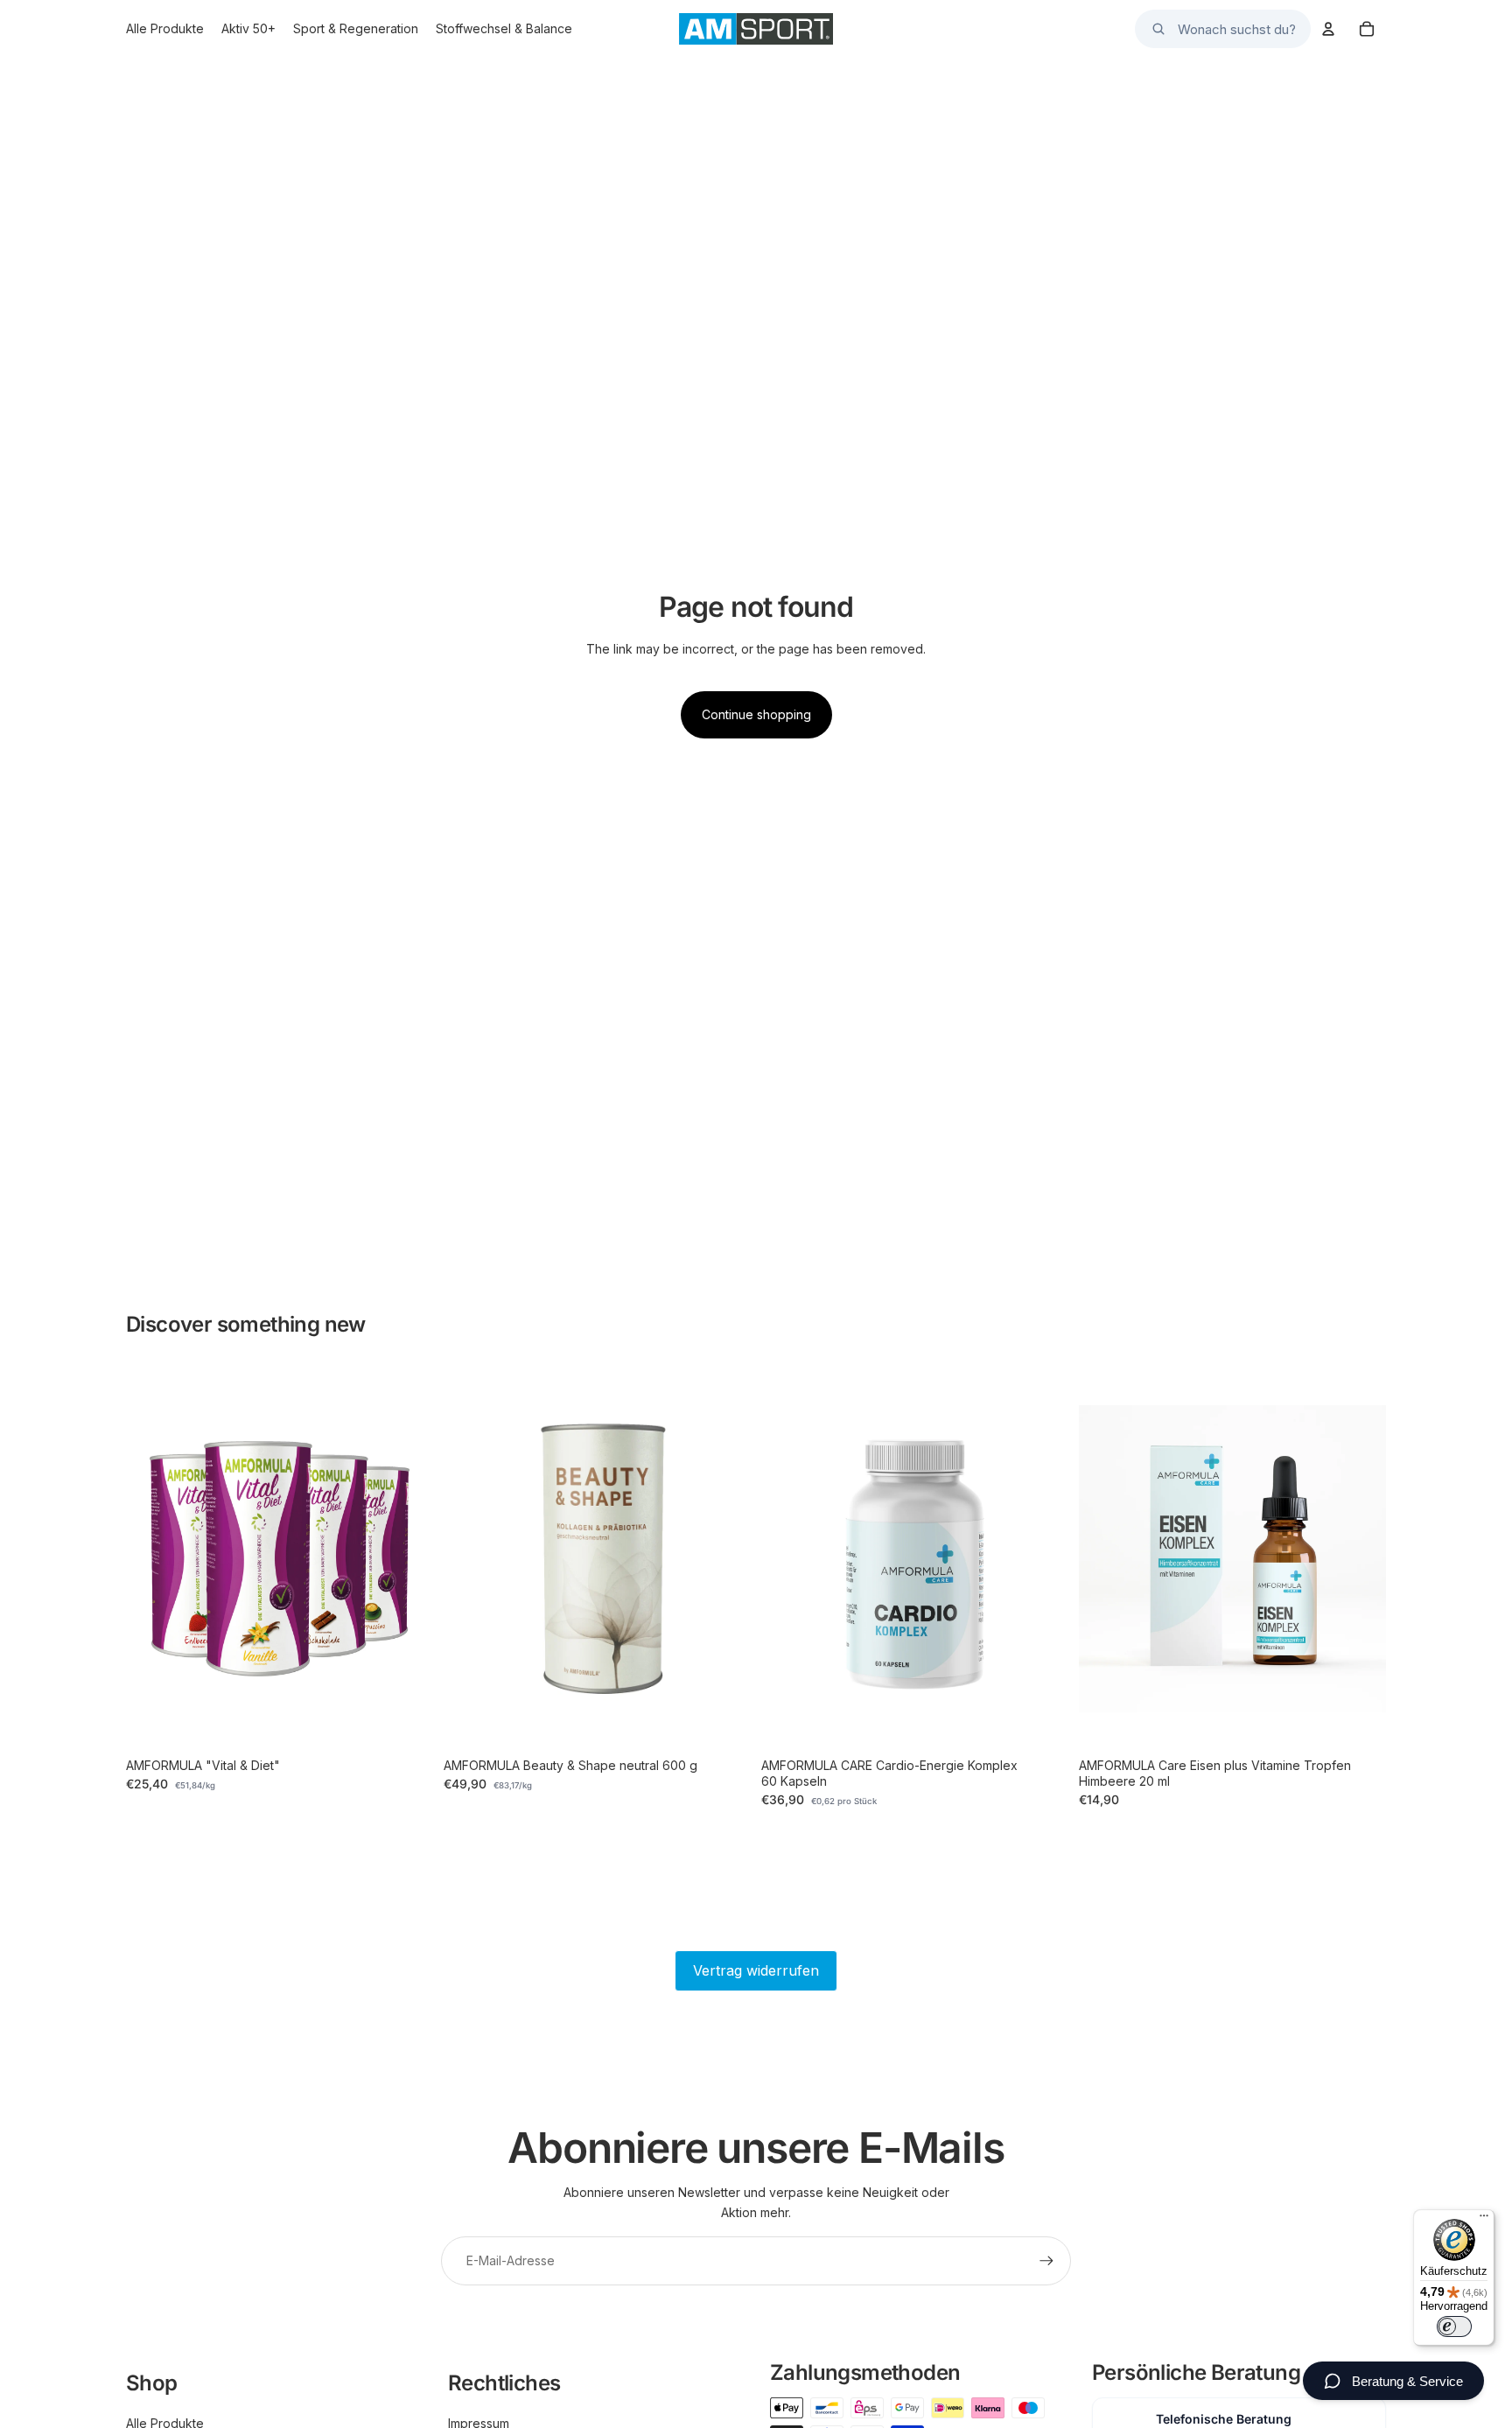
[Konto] (1328, 29)
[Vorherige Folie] (152, 1558)
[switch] (1454, 2327)
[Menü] (1484, 2220)
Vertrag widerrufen (756, 1970)
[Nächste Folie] (407, 1558)
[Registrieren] (1046, 2261)
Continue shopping (756, 714)
